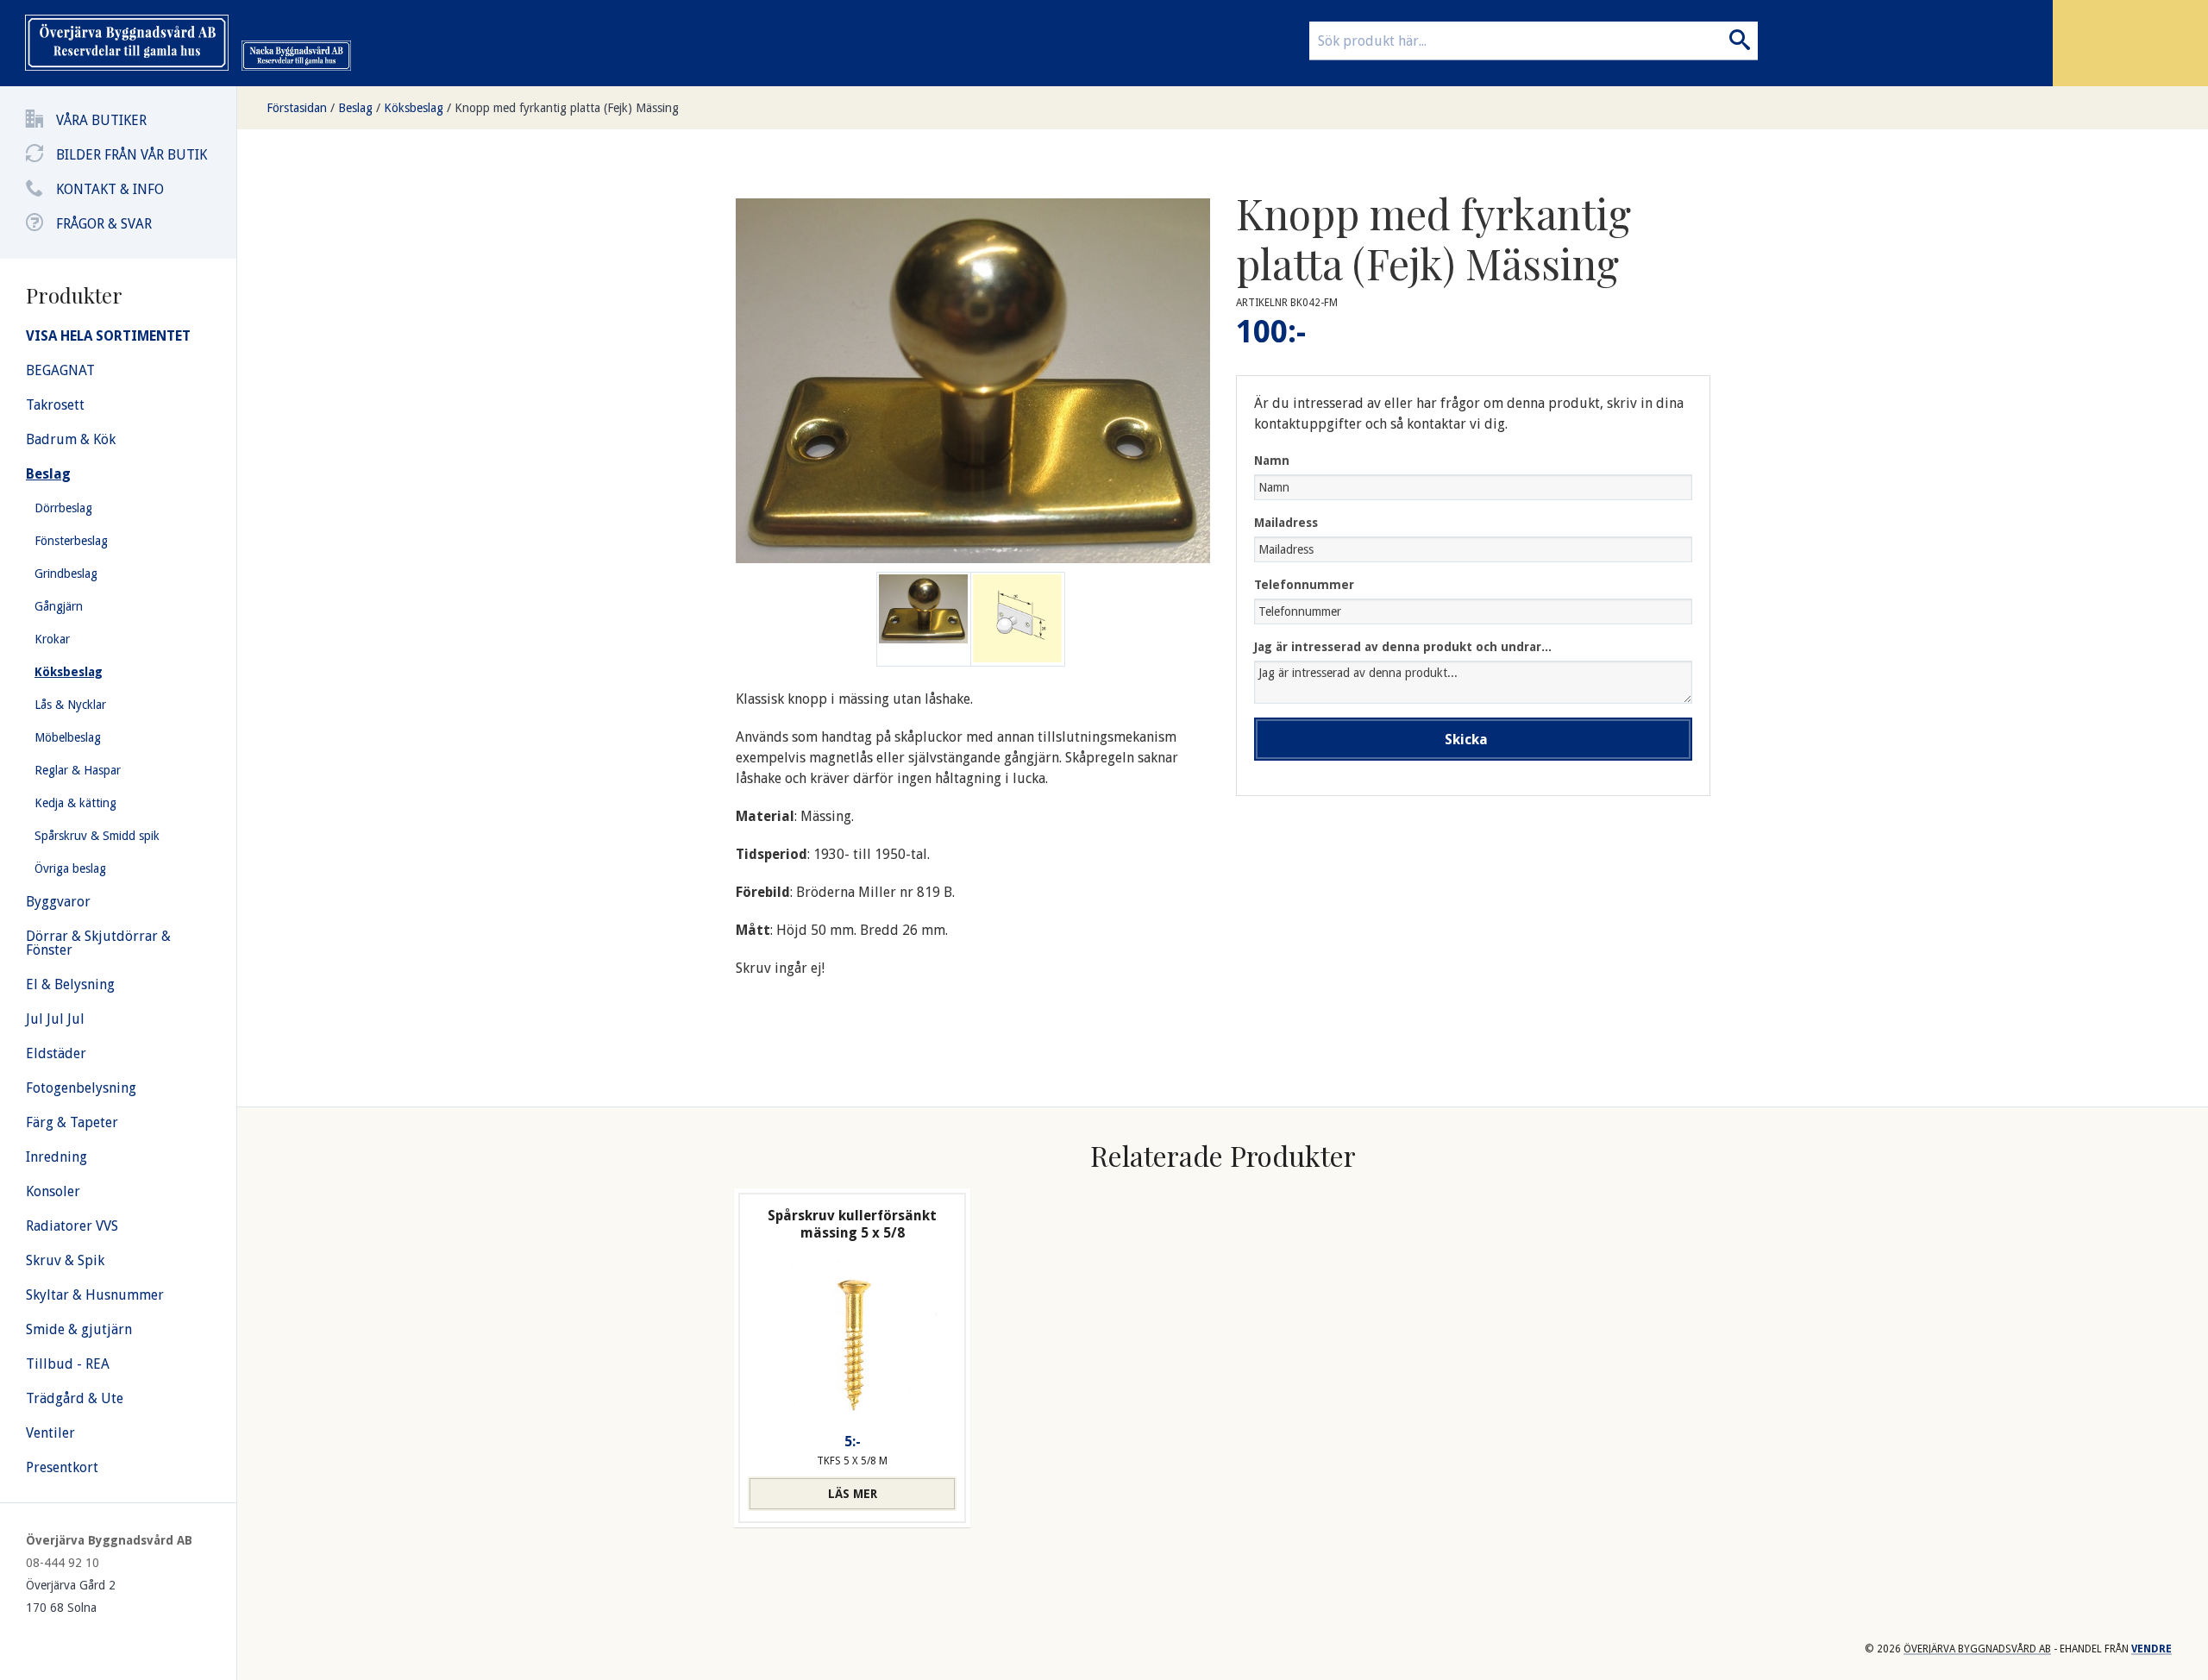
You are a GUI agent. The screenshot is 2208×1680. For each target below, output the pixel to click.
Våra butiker (101, 120)
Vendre (2152, 1649)
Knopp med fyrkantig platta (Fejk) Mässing (567, 108)
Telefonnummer (1304, 585)
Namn (1272, 461)
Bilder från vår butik (132, 155)
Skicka (1466, 740)
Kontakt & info (110, 189)
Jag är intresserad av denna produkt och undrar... (1403, 647)
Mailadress (1286, 523)
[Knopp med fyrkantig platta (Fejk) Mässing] (1018, 619)
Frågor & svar (104, 224)
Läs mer (853, 1494)
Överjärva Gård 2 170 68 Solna (71, 1596)
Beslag (355, 108)
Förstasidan (297, 108)
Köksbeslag (414, 108)
